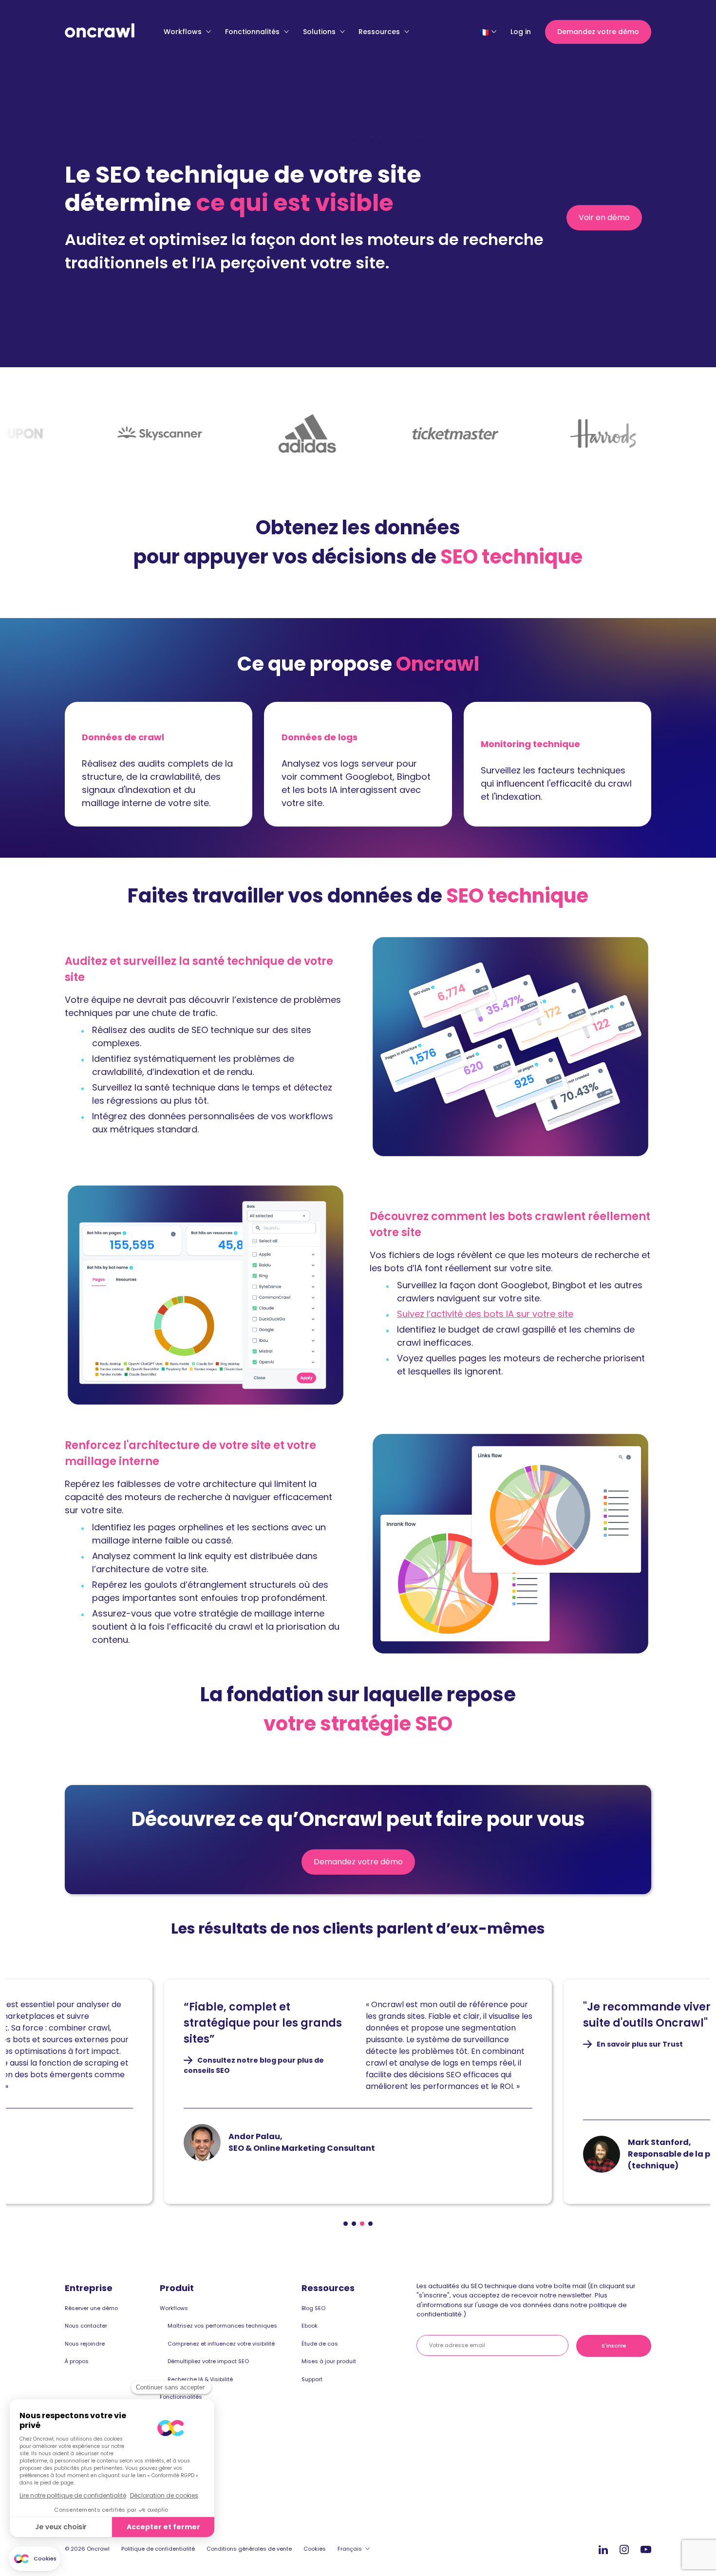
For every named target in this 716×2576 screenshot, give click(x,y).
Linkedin (603, 2549)
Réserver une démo (91, 2308)
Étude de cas (320, 2344)
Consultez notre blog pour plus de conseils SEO (254, 2066)
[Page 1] (346, 2224)
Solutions (320, 32)
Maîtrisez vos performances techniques (222, 2326)
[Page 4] (370, 2224)
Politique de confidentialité (158, 2549)
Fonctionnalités (253, 32)
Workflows (184, 32)
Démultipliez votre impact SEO (208, 2361)
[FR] (484, 32)
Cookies (315, 2549)
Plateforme (306, 140)
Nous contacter (86, 2326)
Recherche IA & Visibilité (200, 2379)
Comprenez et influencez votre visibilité (221, 2344)
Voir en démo (609, 221)
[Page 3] (362, 2224)
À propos (77, 2361)
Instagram (624, 2549)
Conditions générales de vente (249, 2549)
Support (312, 2379)
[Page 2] (354, 2224)
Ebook (310, 2326)
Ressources (380, 32)
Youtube (646, 2550)
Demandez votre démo (598, 32)
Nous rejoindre (85, 2344)
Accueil (269, 140)
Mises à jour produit (329, 2361)
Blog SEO (313, 2308)
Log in (521, 32)
